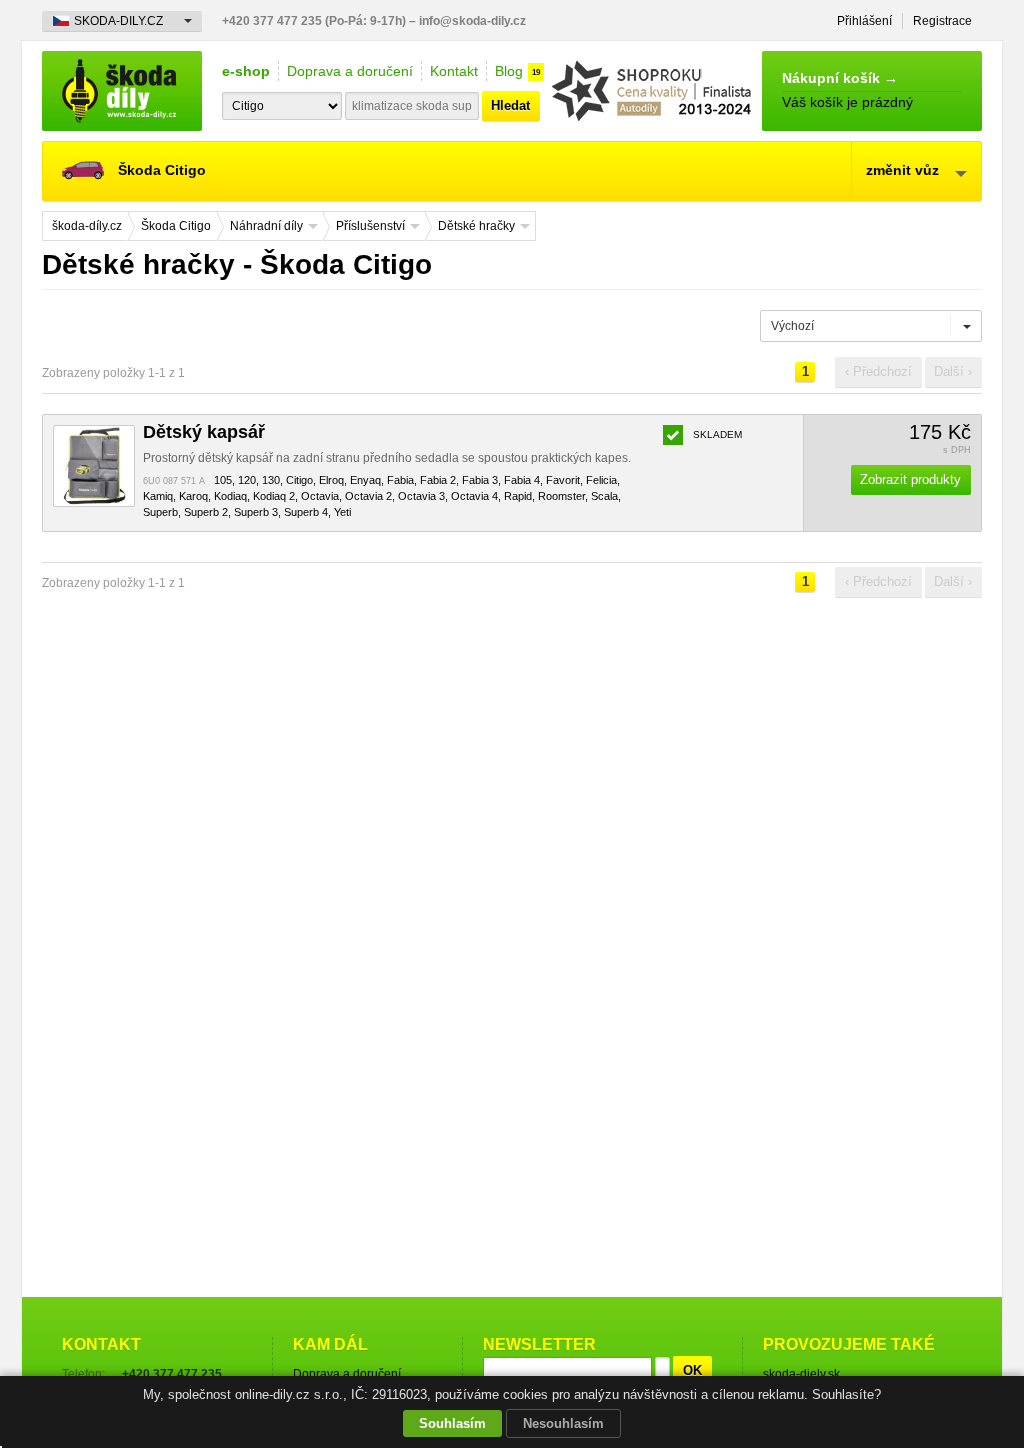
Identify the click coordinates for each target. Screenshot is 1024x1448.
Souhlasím (452, 1423)
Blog (509, 71)
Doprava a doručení (350, 71)
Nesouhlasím (563, 1423)
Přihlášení (864, 21)
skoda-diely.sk (801, 1374)
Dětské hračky (476, 226)
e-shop (246, 71)
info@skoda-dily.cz (472, 21)
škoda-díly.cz (122, 91)
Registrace (942, 21)
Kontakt (454, 71)
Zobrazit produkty (910, 479)
